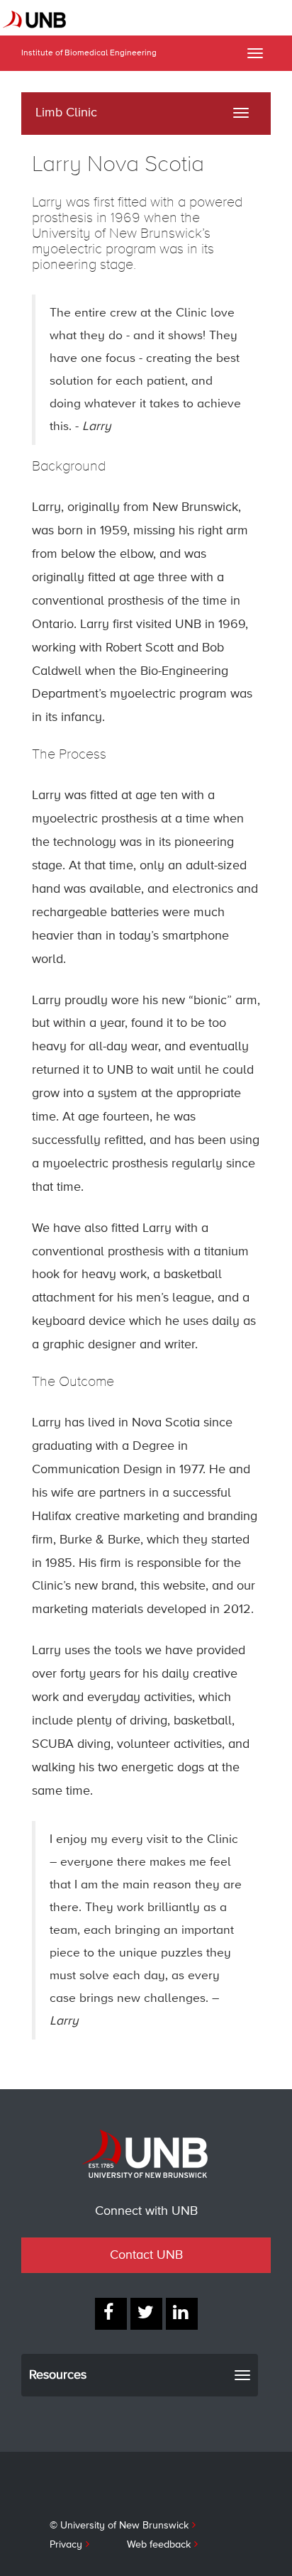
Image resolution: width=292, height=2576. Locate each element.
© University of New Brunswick (119, 2526)
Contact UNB (146, 2255)
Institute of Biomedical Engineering (89, 53)
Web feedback (159, 2545)
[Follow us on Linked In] (182, 2314)
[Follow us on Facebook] (111, 2314)
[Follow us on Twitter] (146, 2314)
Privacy (66, 2545)
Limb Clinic (66, 113)
